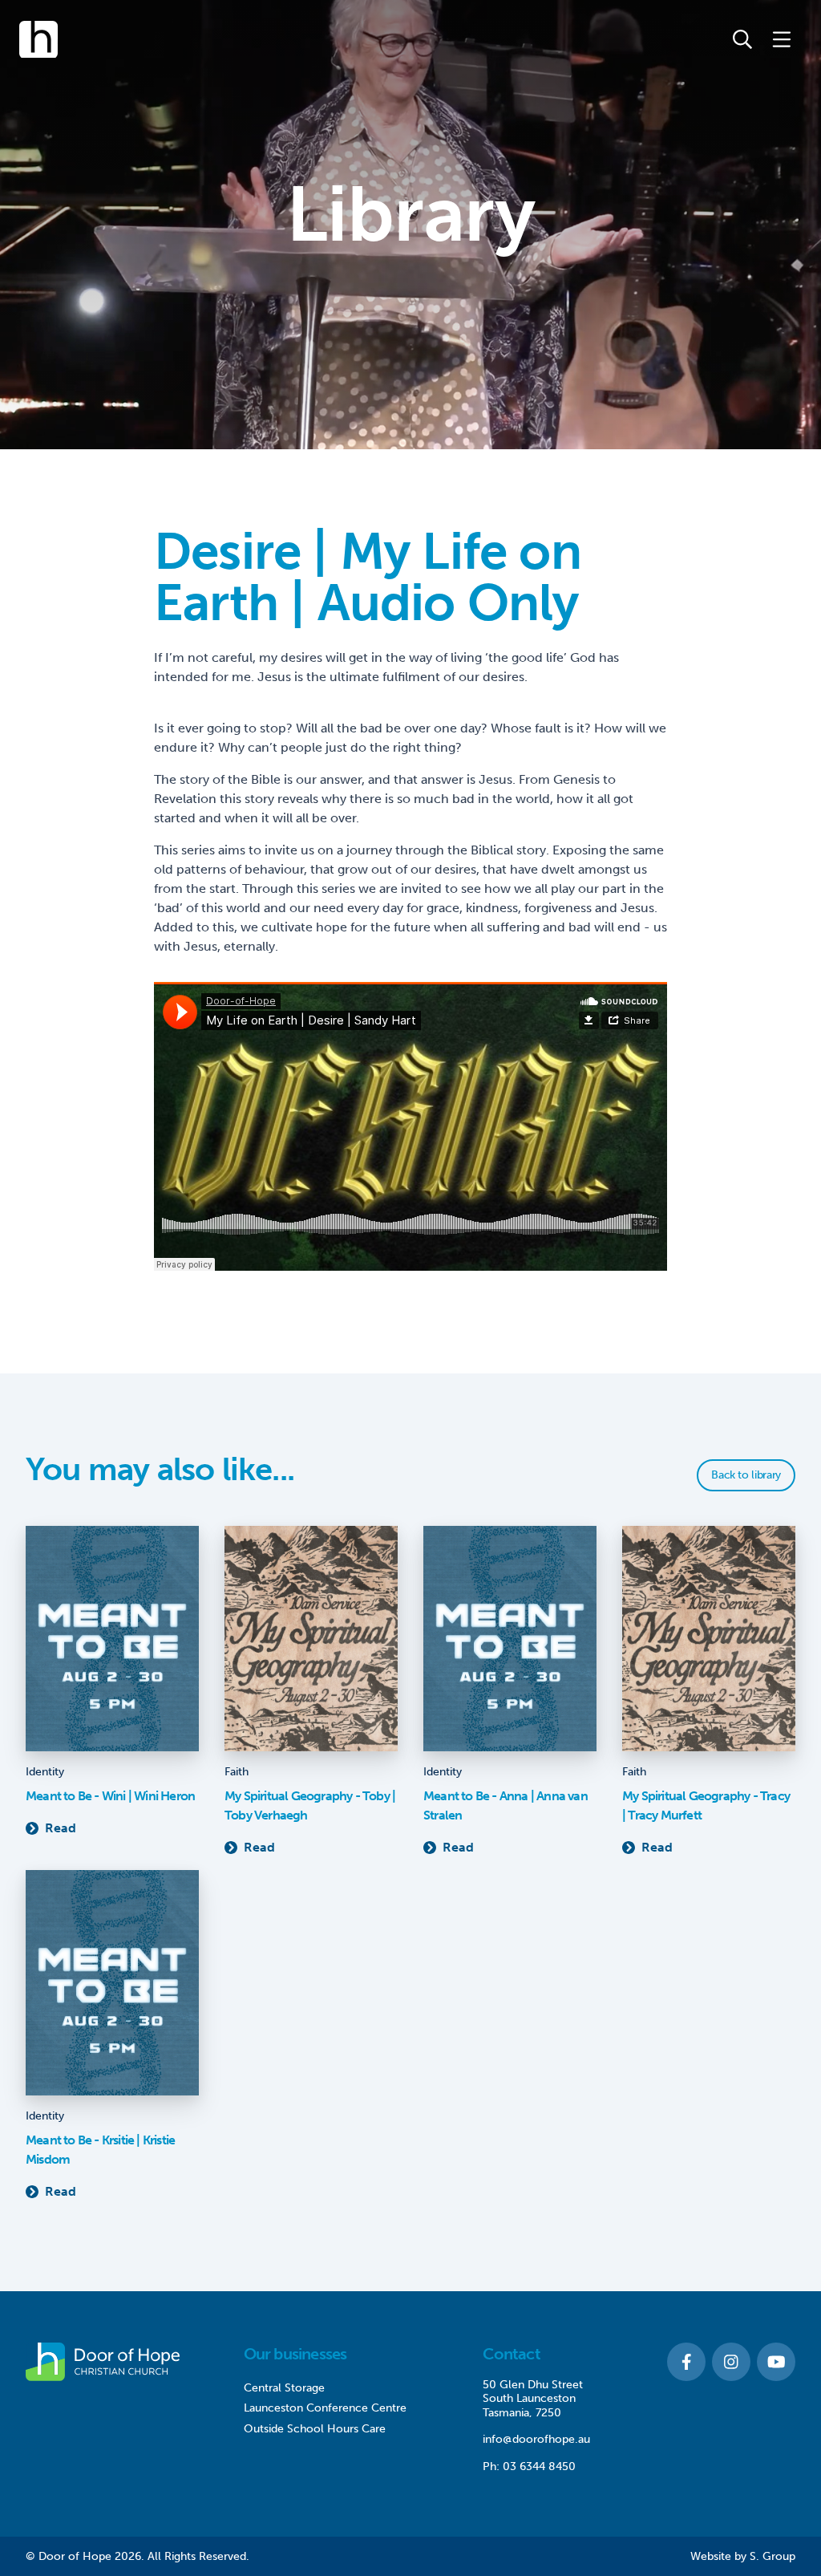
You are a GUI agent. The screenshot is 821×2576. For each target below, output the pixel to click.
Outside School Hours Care (315, 2429)
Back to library (746, 1475)
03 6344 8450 (539, 2466)
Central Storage (284, 2388)
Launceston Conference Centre (325, 2408)
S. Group (772, 2556)
